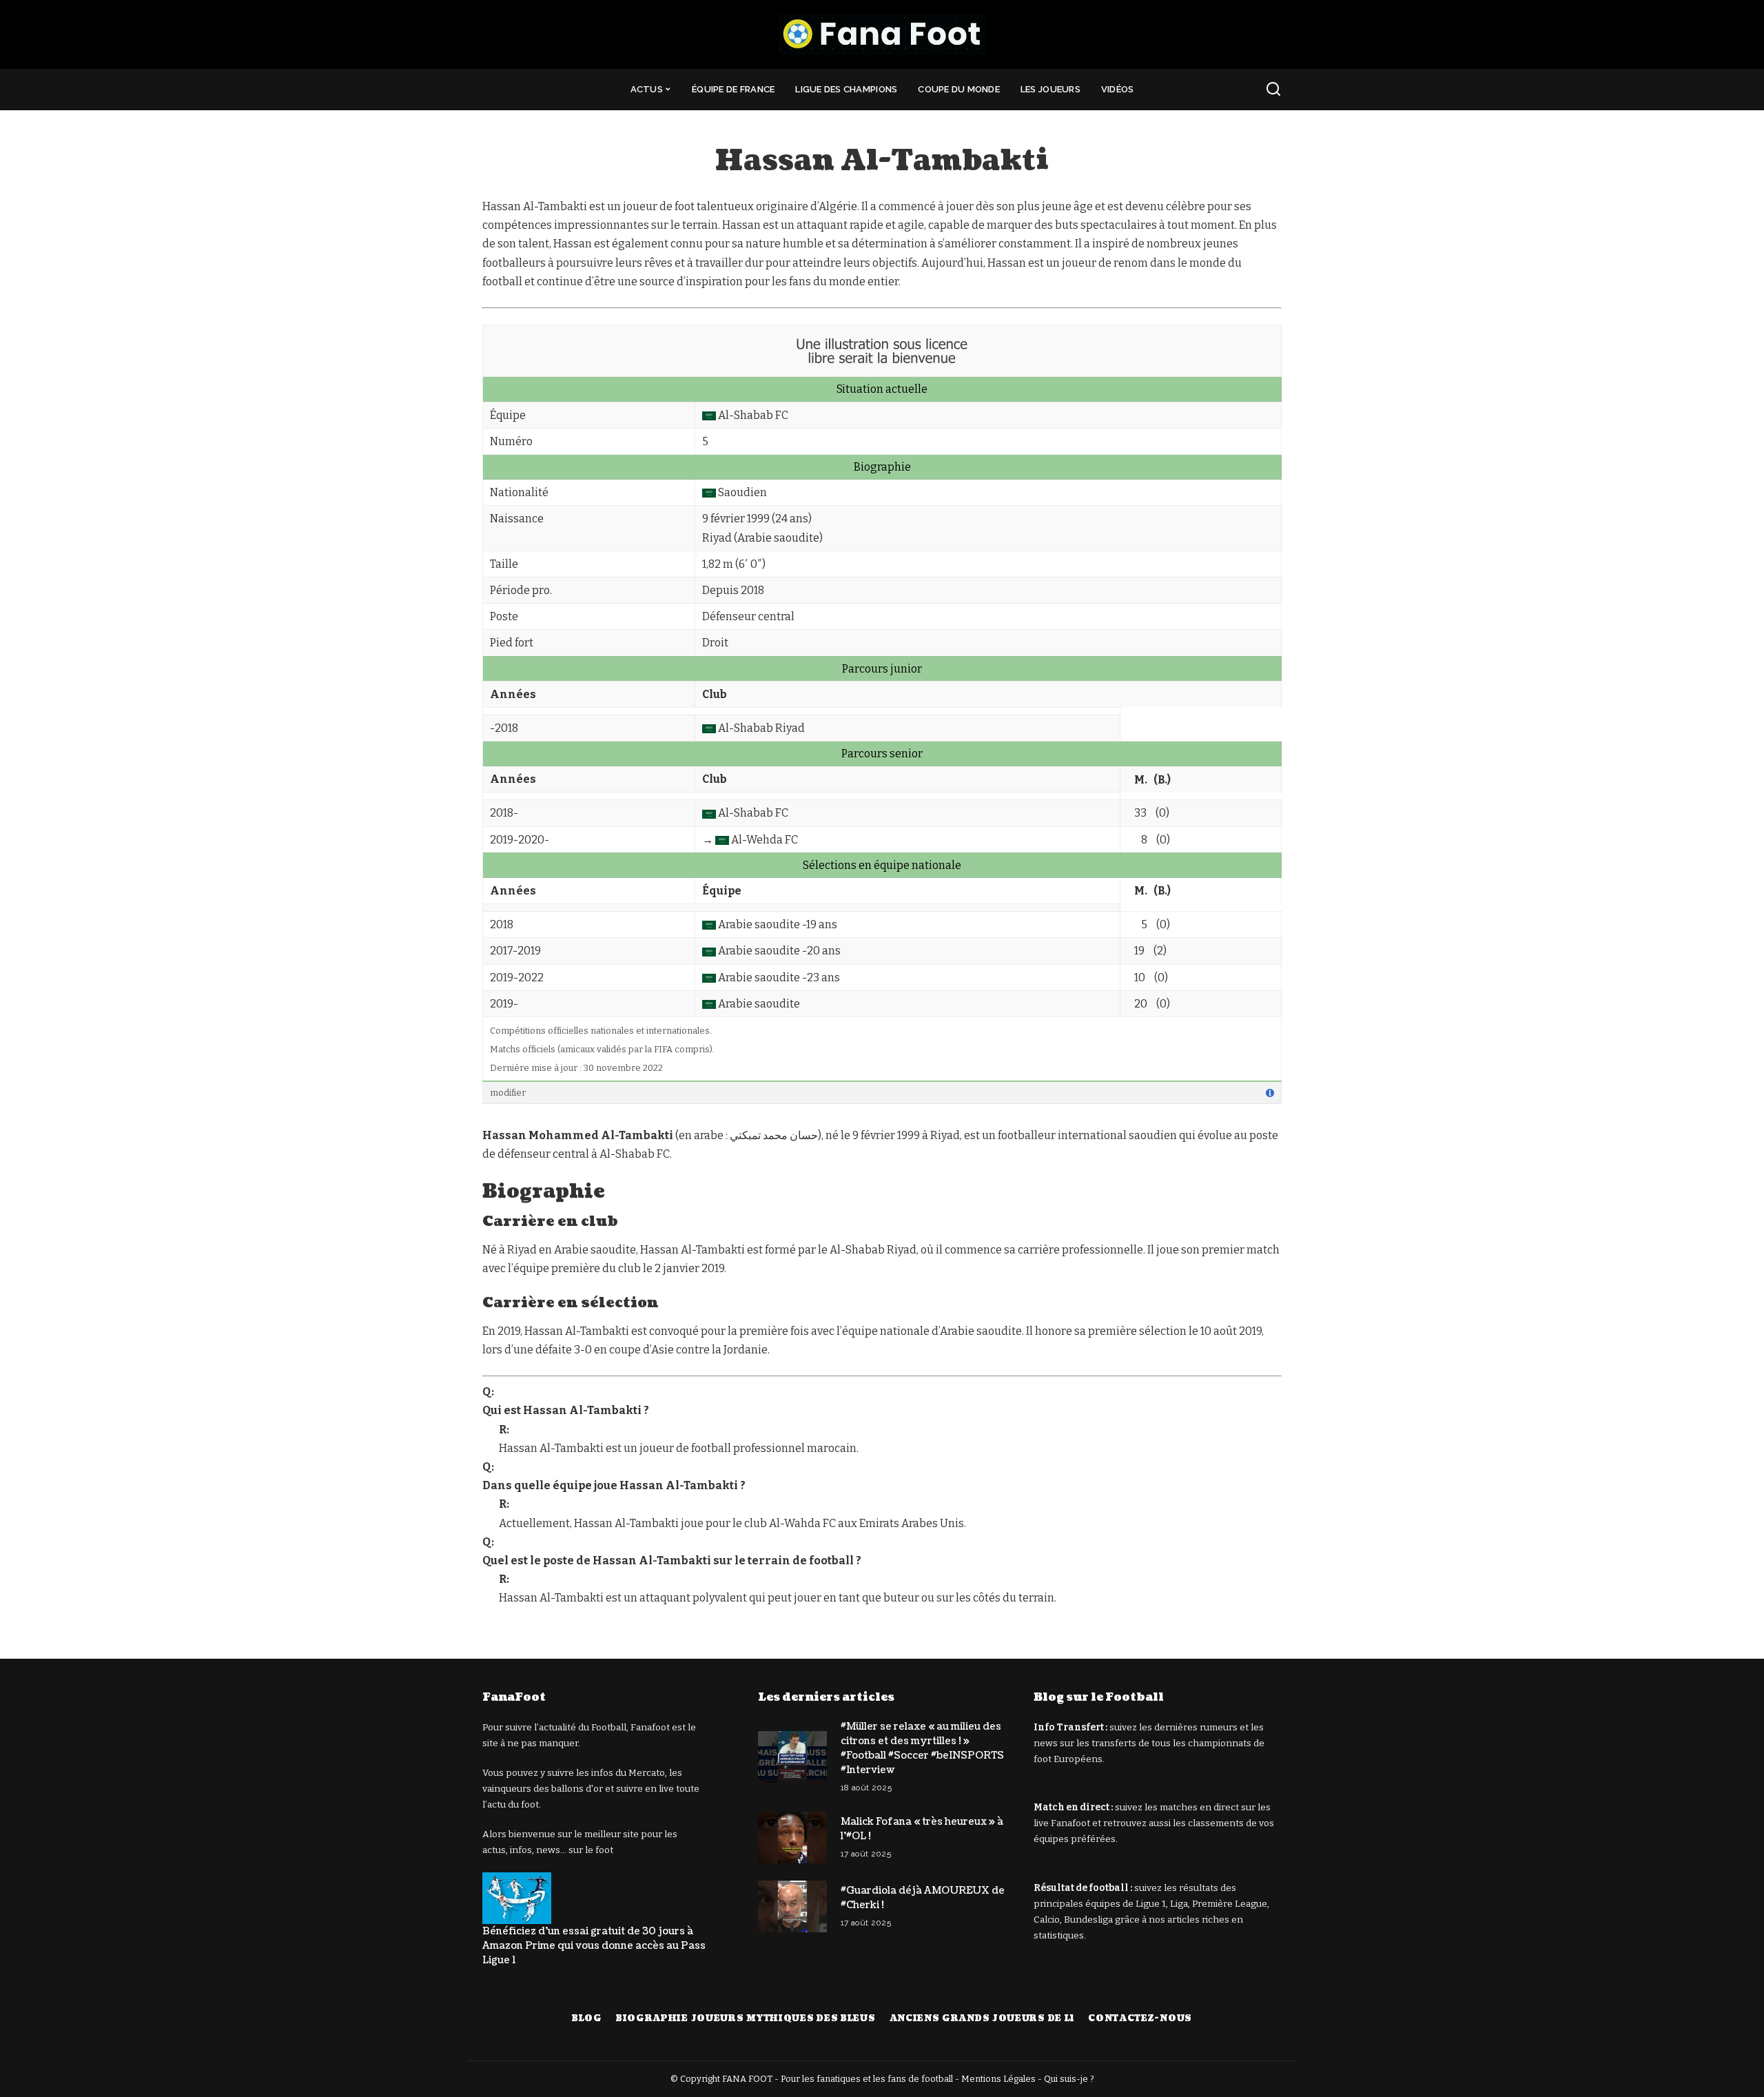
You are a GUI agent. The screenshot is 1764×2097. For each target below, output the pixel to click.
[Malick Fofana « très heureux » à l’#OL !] (792, 1838)
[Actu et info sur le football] (882, 34)
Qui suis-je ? (1069, 2079)
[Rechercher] (1273, 90)
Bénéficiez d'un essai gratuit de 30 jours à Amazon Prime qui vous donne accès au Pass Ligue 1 (594, 1946)
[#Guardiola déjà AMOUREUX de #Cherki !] (792, 1906)
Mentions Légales (998, 2079)
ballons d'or (577, 1789)
